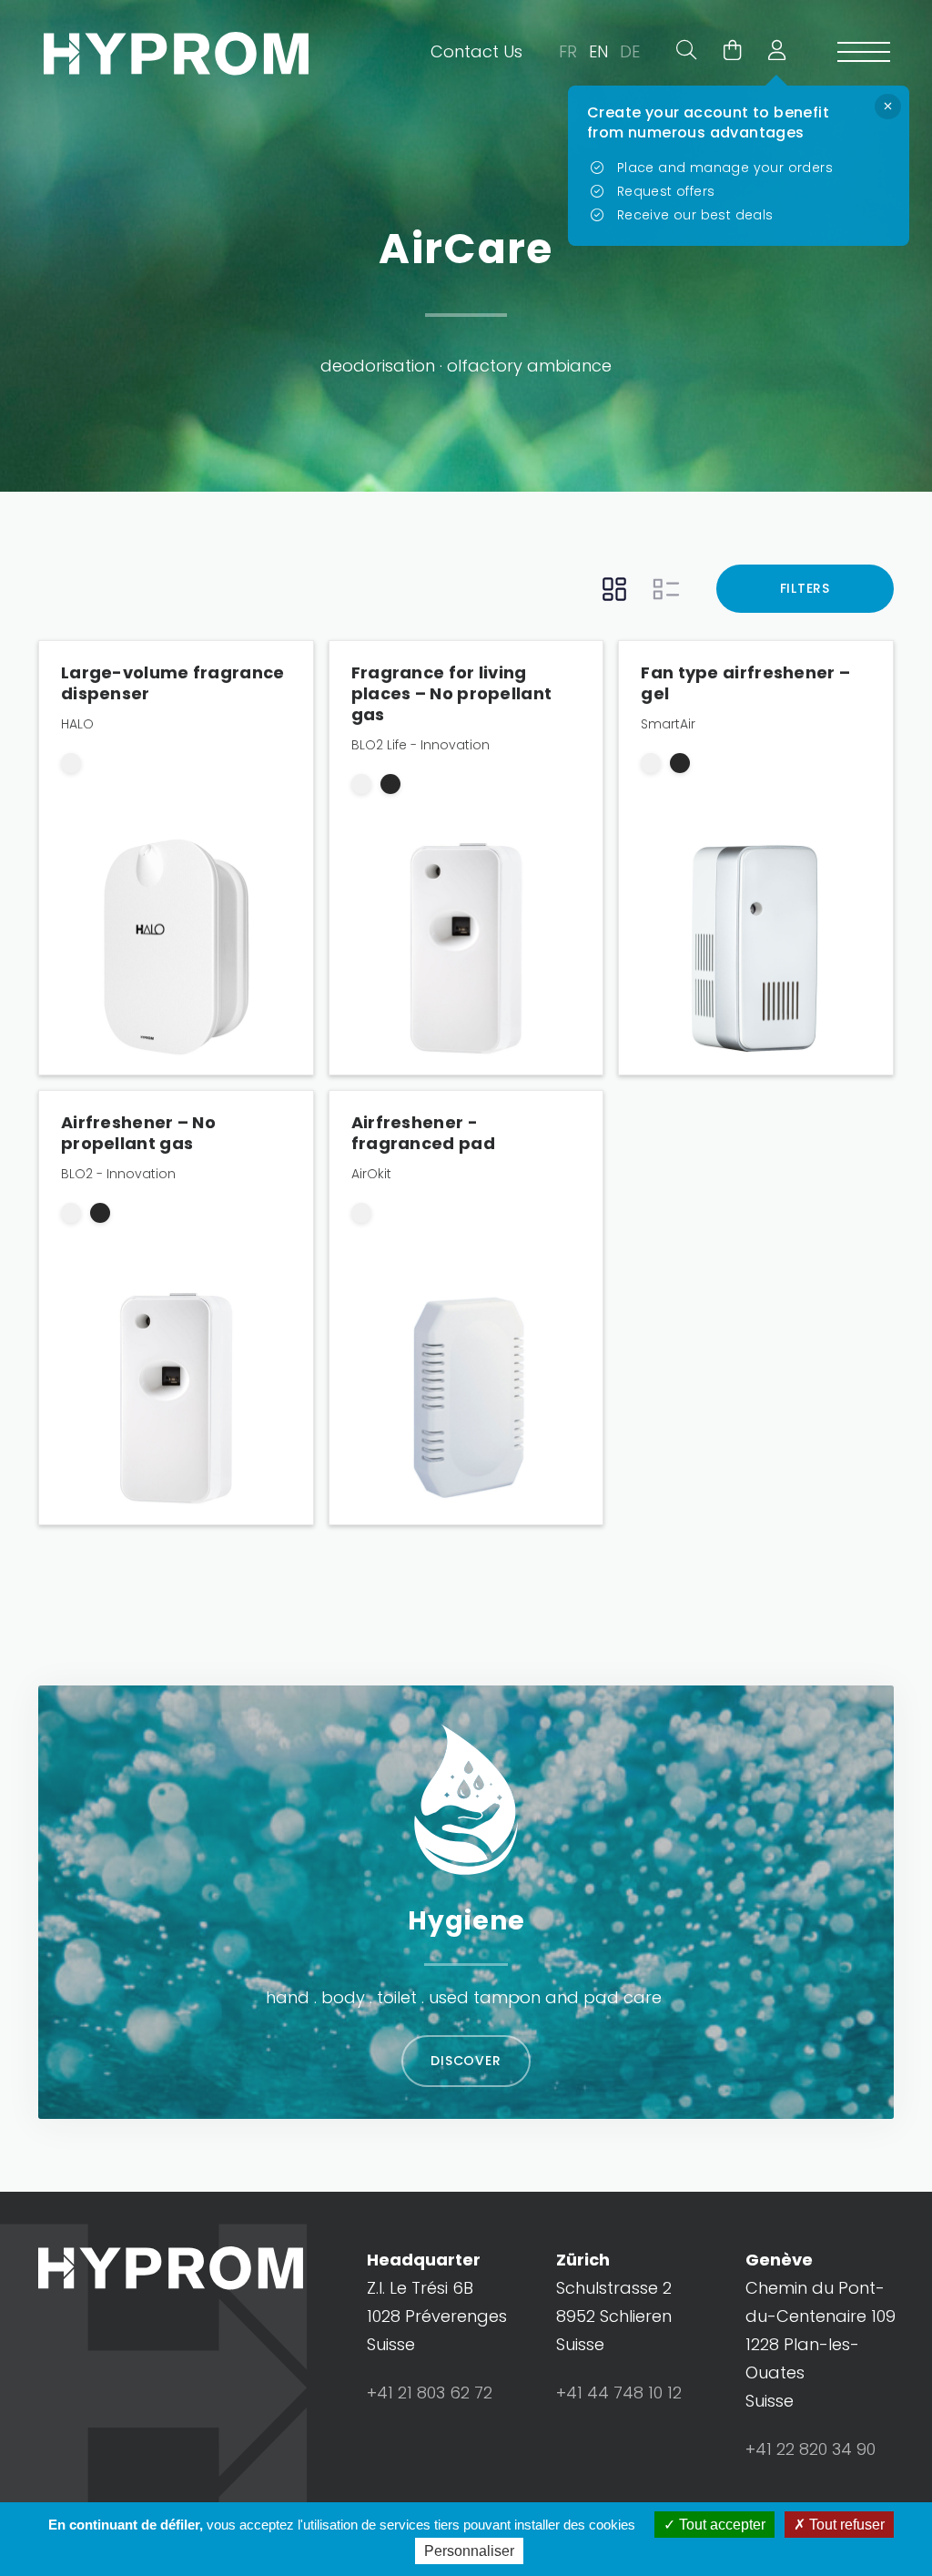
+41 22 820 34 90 (810, 2449)
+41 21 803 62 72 (430, 2393)
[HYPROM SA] (176, 54)
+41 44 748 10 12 (619, 2393)
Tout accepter (720, 2525)
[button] (770, 52)
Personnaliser (469, 2551)
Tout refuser (845, 2525)
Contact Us (476, 51)
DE (630, 51)
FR (568, 51)
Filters (805, 588)
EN (598, 51)
